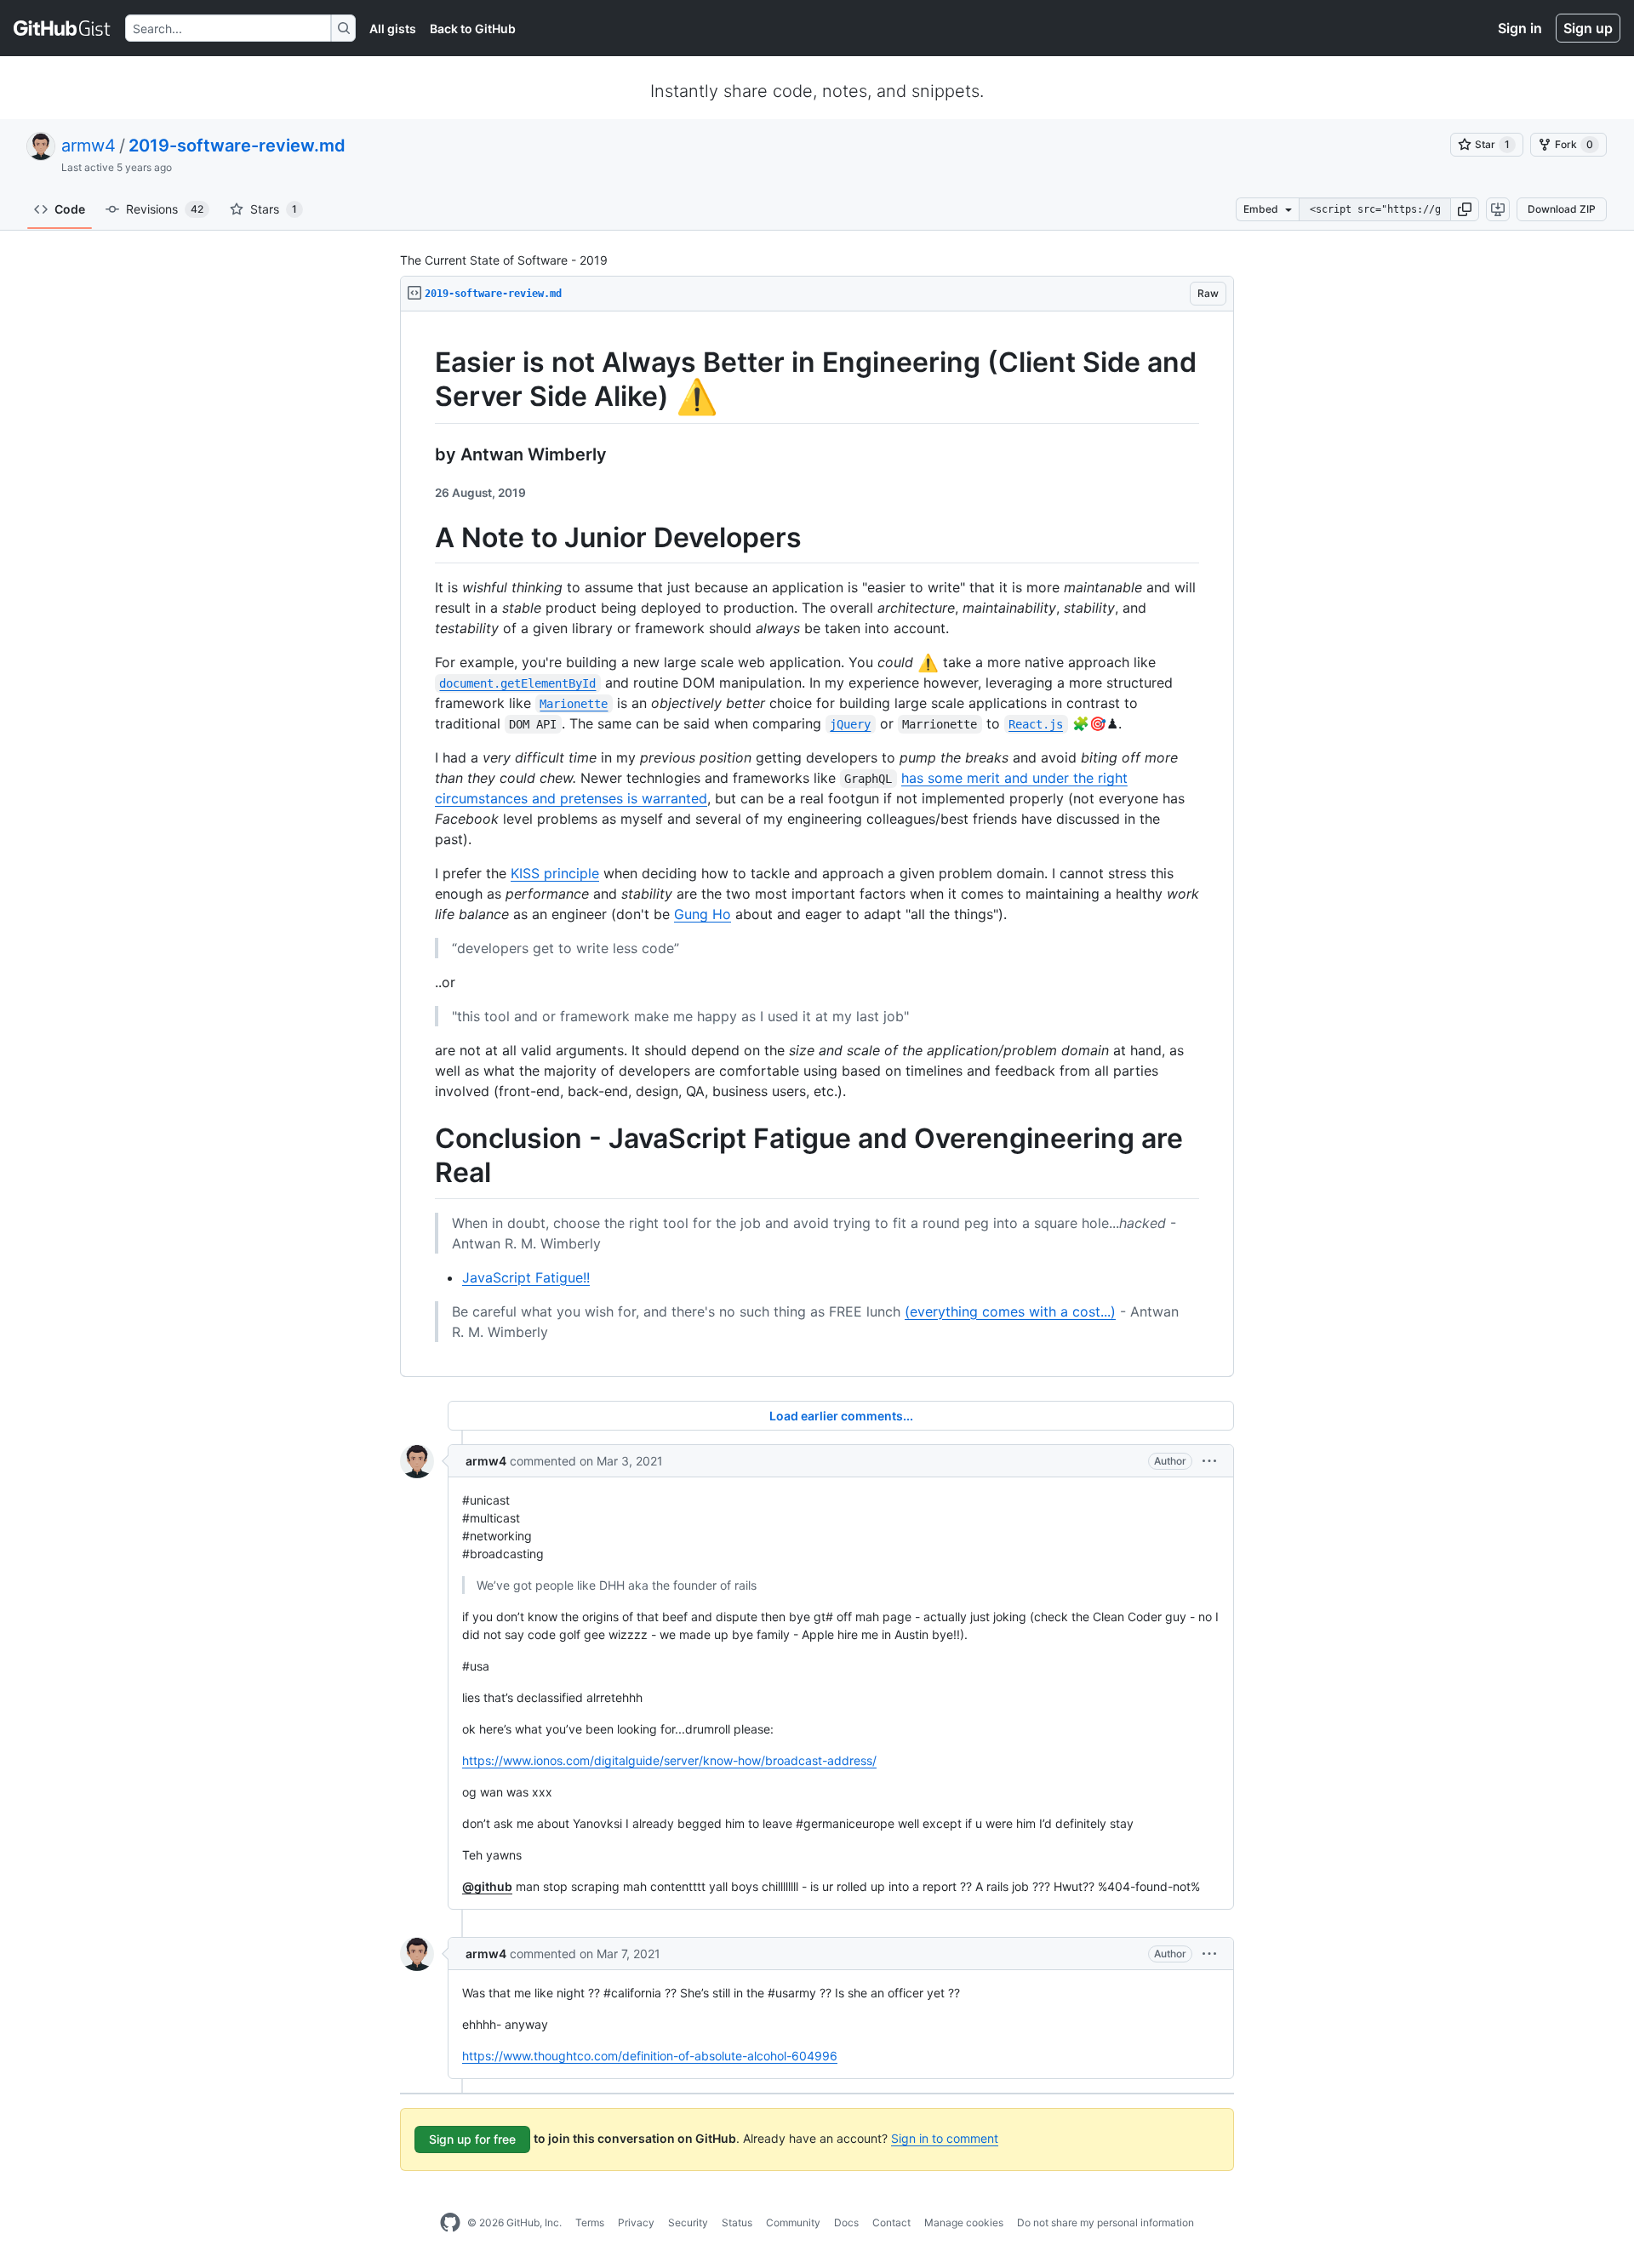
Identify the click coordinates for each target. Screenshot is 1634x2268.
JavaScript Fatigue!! (526, 1277)
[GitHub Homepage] (450, 2223)
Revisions (165, 209)
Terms (590, 2222)
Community (793, 2222)
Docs (846, 2222)
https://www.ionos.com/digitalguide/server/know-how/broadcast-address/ (669, 1760)
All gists (393, 29)
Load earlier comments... (841, 1416)
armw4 (89, 146)
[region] (817, 844)
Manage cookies (964, 2222)
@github (487, 1886)
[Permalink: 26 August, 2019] (423, 493)
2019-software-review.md (237, 146)
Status (737, 2222)
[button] (1465, 209)
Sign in (1520, 28)
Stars (274, 209)
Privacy (636, 2222)
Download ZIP (1562, 209)
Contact (891, 2222)
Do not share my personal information (1106, 2222)
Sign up (1588, 28)
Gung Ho (703, 914)
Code (70, 209)
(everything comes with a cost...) (1010, 1311)
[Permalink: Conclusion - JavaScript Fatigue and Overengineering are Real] (423, 1157)
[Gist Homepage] (63, 28)
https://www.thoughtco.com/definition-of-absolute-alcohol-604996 (650, 2056)
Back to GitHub (473, 29)
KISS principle (555, 873)
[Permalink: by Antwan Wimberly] (423, 454)
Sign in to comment (945, 2138)
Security (688, 2222)
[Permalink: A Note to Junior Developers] (423, 538)
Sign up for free (472, 2139)
